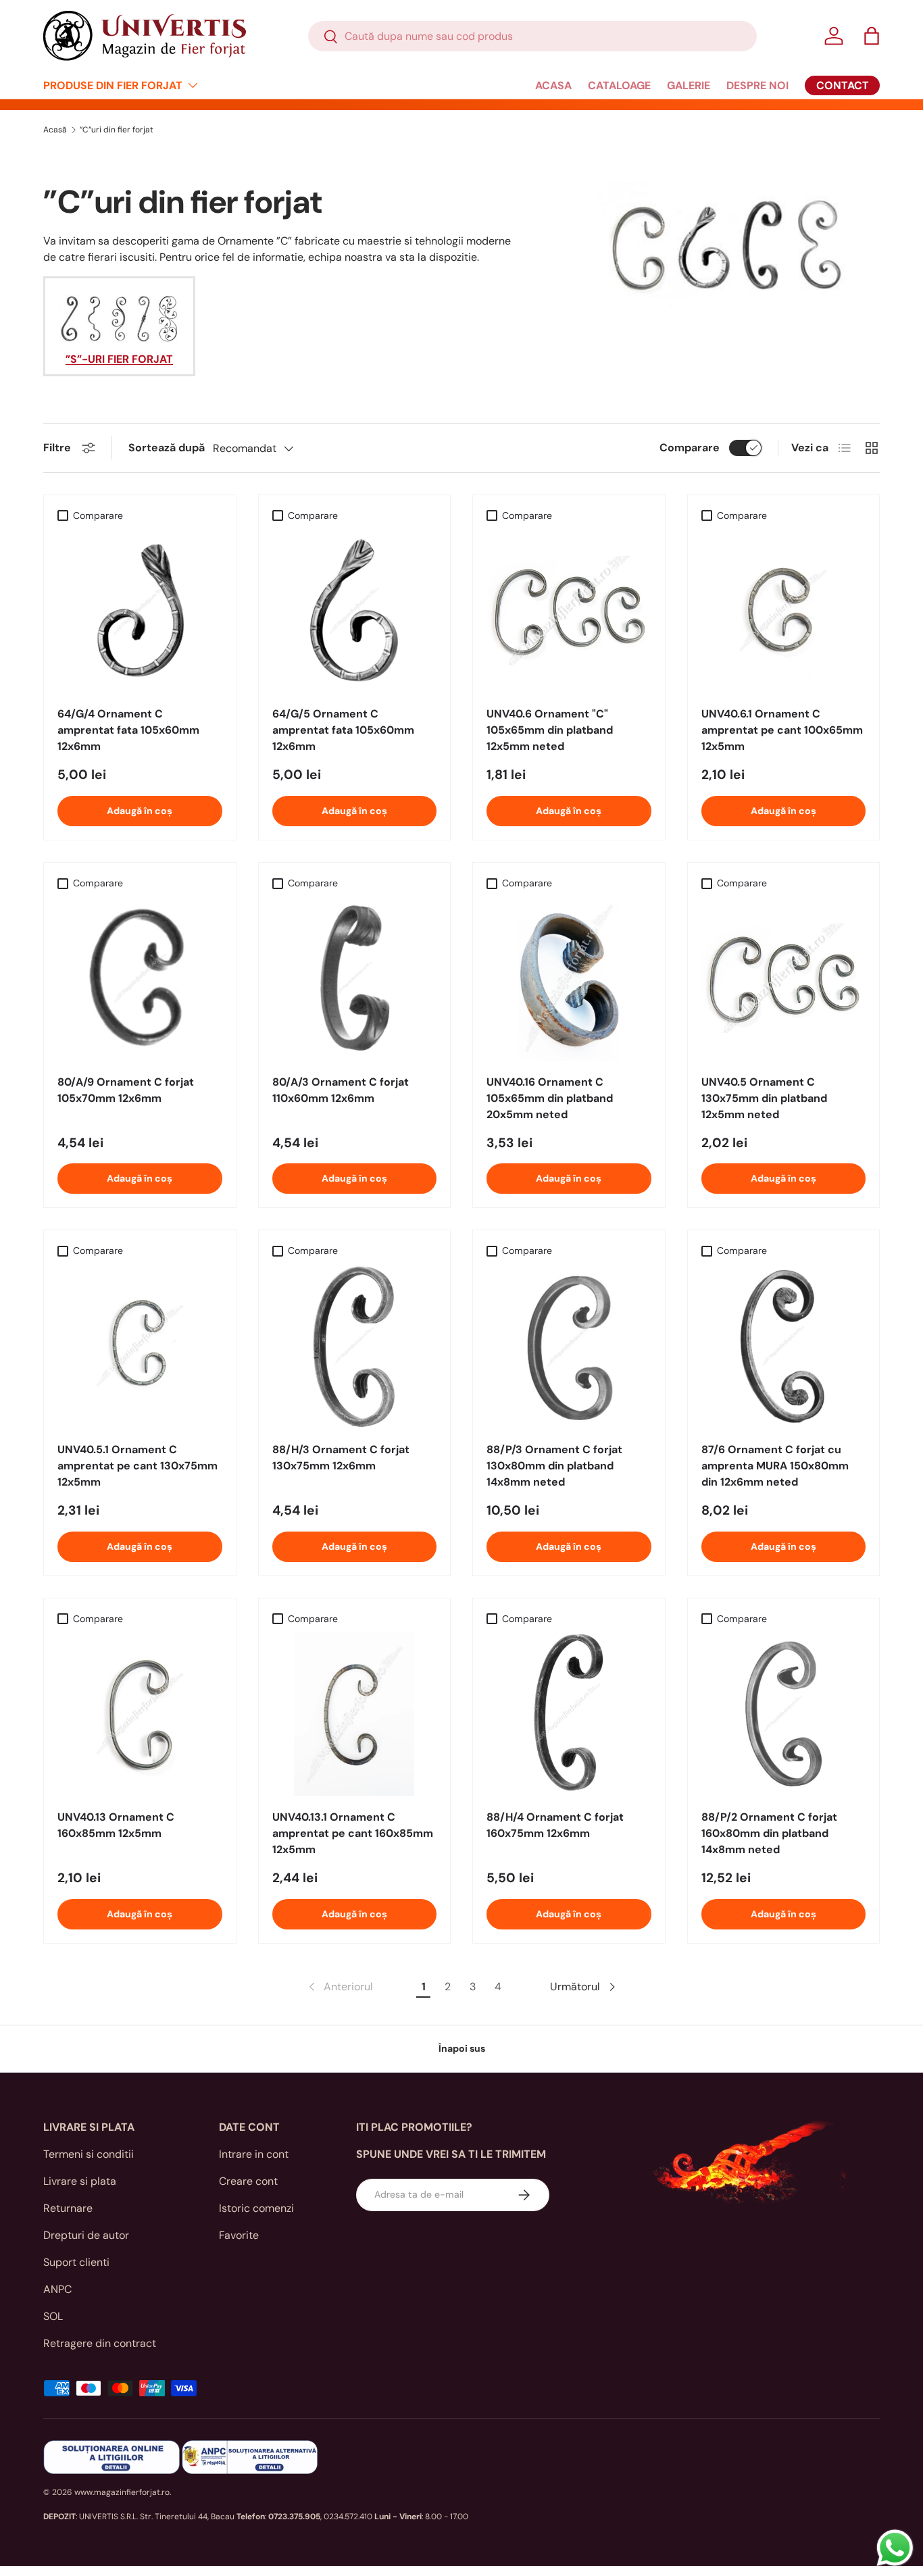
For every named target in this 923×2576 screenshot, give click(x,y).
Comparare (690, 448)
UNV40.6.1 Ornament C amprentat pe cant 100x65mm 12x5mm (782, 730)
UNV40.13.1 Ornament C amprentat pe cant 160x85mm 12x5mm (353, 1833)
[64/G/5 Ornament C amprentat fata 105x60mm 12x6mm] (355, 611)
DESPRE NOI (757, 85)
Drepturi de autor (86, 2235)
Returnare (68, 2208)
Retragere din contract (100, 2343)
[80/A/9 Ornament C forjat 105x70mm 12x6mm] (140, 978)
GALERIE (689, 85)
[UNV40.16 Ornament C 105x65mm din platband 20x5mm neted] (569, 978)
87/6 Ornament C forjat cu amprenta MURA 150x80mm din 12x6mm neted (775, 1466)
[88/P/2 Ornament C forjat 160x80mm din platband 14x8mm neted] (784, 1714)
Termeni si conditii (89, 2154)
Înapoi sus (462, 2048)
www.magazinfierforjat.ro (122, 2492)
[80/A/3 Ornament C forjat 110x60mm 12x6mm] (355, 978)
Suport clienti (76, 2262)
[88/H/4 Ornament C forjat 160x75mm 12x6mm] (569, 1714)
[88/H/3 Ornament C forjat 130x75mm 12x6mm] (355, 1346)
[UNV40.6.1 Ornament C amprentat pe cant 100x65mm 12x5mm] (784, 611)
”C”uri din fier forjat (117, 130)
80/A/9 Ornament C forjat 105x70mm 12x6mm (126, 1090)
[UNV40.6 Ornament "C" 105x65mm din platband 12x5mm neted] (569, 611)
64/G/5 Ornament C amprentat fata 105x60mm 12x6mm (343, 730)
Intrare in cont (254, 2154)
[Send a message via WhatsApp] (895, 2548)
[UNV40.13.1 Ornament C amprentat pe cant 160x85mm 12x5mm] (355, 1714)
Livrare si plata (80, 2181)
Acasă (55, 130)
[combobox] (533, 36)
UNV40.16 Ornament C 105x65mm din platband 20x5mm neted (550, 1098)
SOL (53, 2316)
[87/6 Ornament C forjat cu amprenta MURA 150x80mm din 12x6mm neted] (784, 1346)
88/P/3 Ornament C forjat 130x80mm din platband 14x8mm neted (554, 1466)
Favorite (239, 2235)
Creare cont (248, 2181)
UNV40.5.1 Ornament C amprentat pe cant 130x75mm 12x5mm (138, 1466)
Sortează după (167, 448)
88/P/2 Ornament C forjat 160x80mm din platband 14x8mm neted (769, 1833)
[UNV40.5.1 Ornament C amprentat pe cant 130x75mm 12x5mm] (140, 1346)
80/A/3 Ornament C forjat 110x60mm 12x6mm (341, 1090)
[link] (340, 1987)
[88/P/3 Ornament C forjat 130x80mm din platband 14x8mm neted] (569, 1346)
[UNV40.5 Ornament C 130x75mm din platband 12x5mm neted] (784, 978)
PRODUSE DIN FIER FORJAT (113, 85)
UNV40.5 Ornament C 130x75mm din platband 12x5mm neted (764, 1098)
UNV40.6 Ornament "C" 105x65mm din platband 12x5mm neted (550, 730)
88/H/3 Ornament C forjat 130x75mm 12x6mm (341, 1458)
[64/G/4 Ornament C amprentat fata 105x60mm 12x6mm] (140, 611)
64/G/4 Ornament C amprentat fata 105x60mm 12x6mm (128, 730)
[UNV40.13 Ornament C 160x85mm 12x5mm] (140, 1714)
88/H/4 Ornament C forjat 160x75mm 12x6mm (555, 1825)
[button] (872, 36)
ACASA (553, 85)
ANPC (57, 2289)
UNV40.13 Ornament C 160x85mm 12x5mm (116, 1825)
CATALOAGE (619, 85)
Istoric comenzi (256, 2208)
